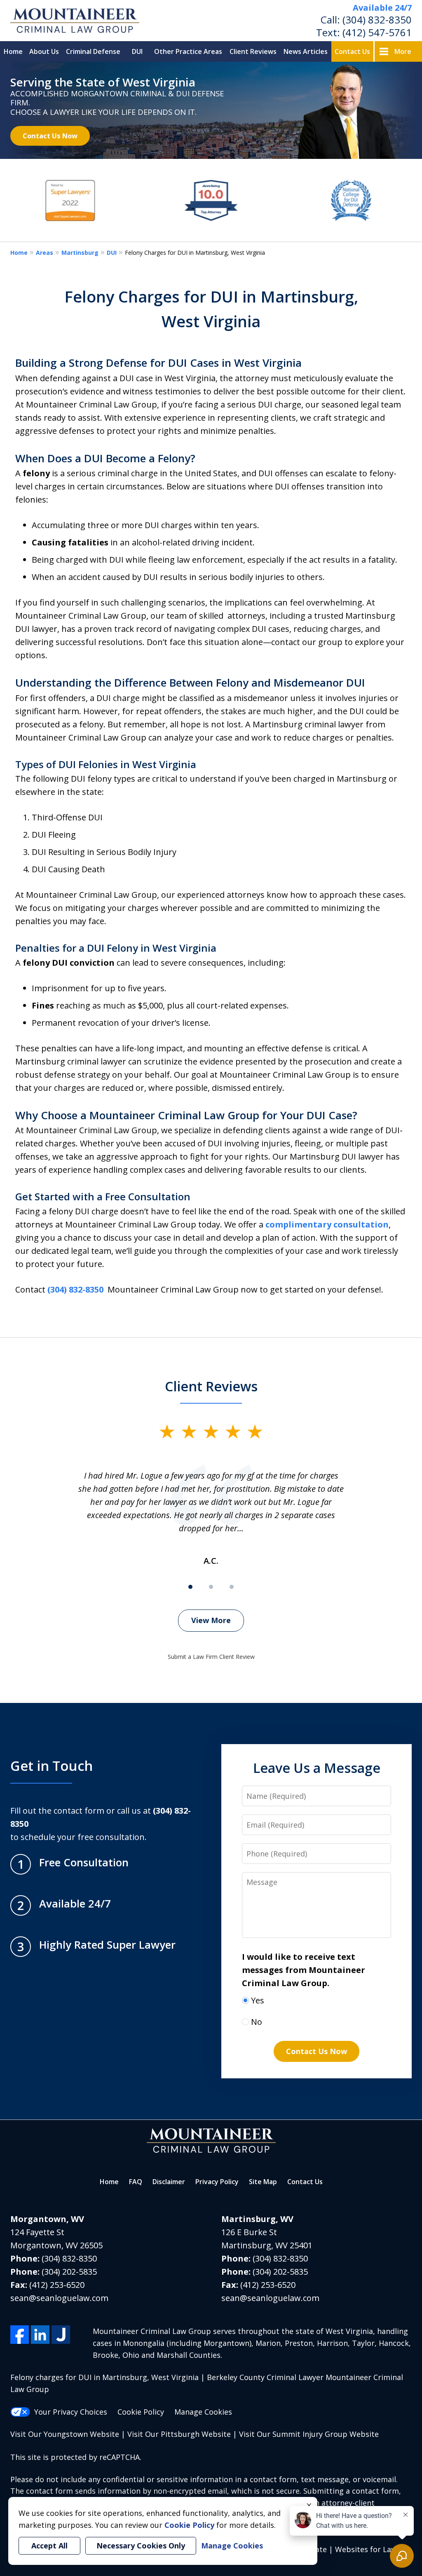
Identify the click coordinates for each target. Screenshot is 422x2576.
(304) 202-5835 (69, 2272)
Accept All (49, 2546)
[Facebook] (20, 2335)
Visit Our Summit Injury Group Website (309, 2434)
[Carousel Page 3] (232, 1587)
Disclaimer (169, 2182)
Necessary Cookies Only (141, 2546)
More (403, 51)
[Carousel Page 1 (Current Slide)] (190, 1587)
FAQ (136, 2182)
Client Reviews (253, 51)
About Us (44, 51)
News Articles (306, 51)
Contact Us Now (50, 136)
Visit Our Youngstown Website (65, 2434)
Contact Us (352, 51)
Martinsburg (80, 253)
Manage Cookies (203, 2412)
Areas (45, 253)
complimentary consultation (327, 1224)
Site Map (263, 2182)
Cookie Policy (141, 2412)
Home (13, 51)
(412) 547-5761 (377, 32)
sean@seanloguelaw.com (59, 2298)
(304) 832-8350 (377, 20)
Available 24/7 (382, 8)
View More (211, 1620)
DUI (137, 51)
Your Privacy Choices (71, 2412)
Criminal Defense (93, 51)
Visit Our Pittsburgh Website (179, 2434)
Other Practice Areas (188, 51)
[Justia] (61, 2335)
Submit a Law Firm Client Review (211, 1657)
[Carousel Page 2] (211, 1587)
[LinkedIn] (40, 2335)
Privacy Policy (217, 2182)
